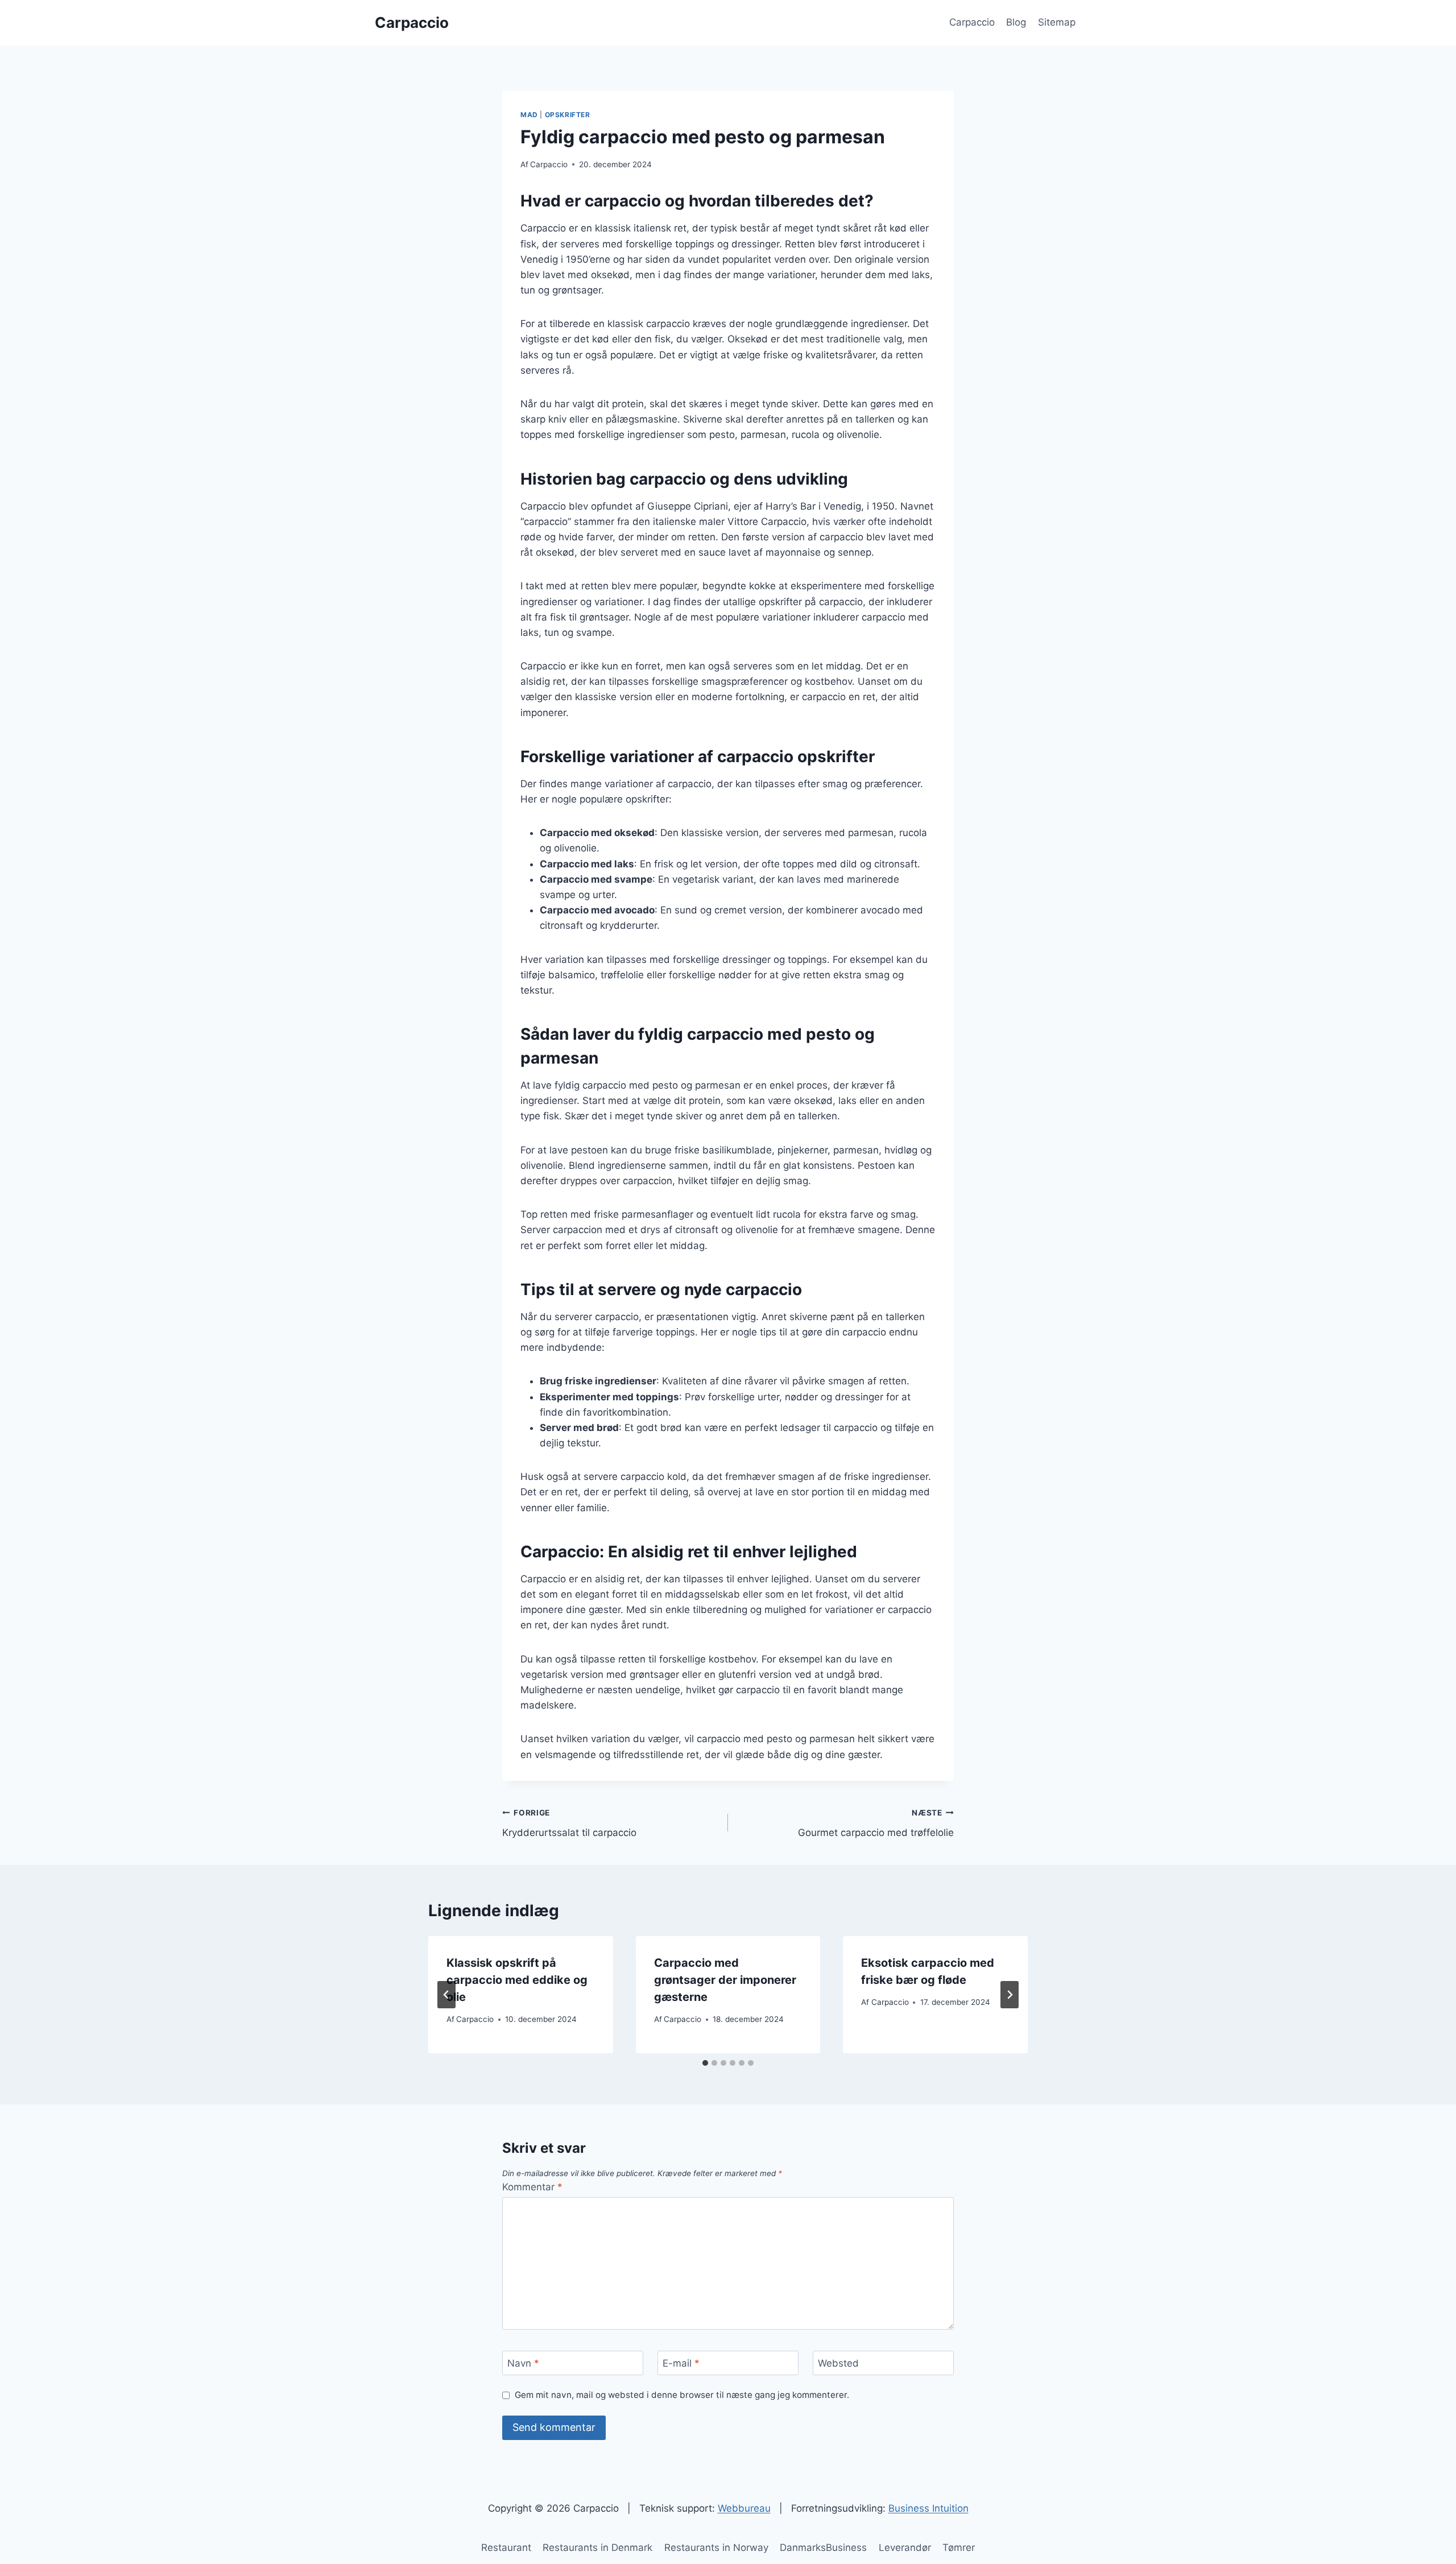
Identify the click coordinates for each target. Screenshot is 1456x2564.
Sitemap (1057, 22)
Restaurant (506, 2548)
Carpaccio (972, 22)
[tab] (705, 2063)
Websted (838, 2363)
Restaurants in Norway (716, 2548)
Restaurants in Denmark (597, 2548)
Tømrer (959, 2548)
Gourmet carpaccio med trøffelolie (876, 1823)
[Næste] (1010, 1995)
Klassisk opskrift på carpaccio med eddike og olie (517, 1980)
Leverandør (905, 2548)
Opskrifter (568, 115)
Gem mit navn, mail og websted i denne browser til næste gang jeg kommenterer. (682, 2395)
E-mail (681, 2363)
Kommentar (532, 2187)
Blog (1016, 22)
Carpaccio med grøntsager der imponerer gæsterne (725, 1980)
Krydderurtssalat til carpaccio (569, 1823)
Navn (523, 2363)
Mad (529, 115)
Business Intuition (928, 2508)
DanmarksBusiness (823, 2548)
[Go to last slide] (446, 1995)
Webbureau (744, 2508)
